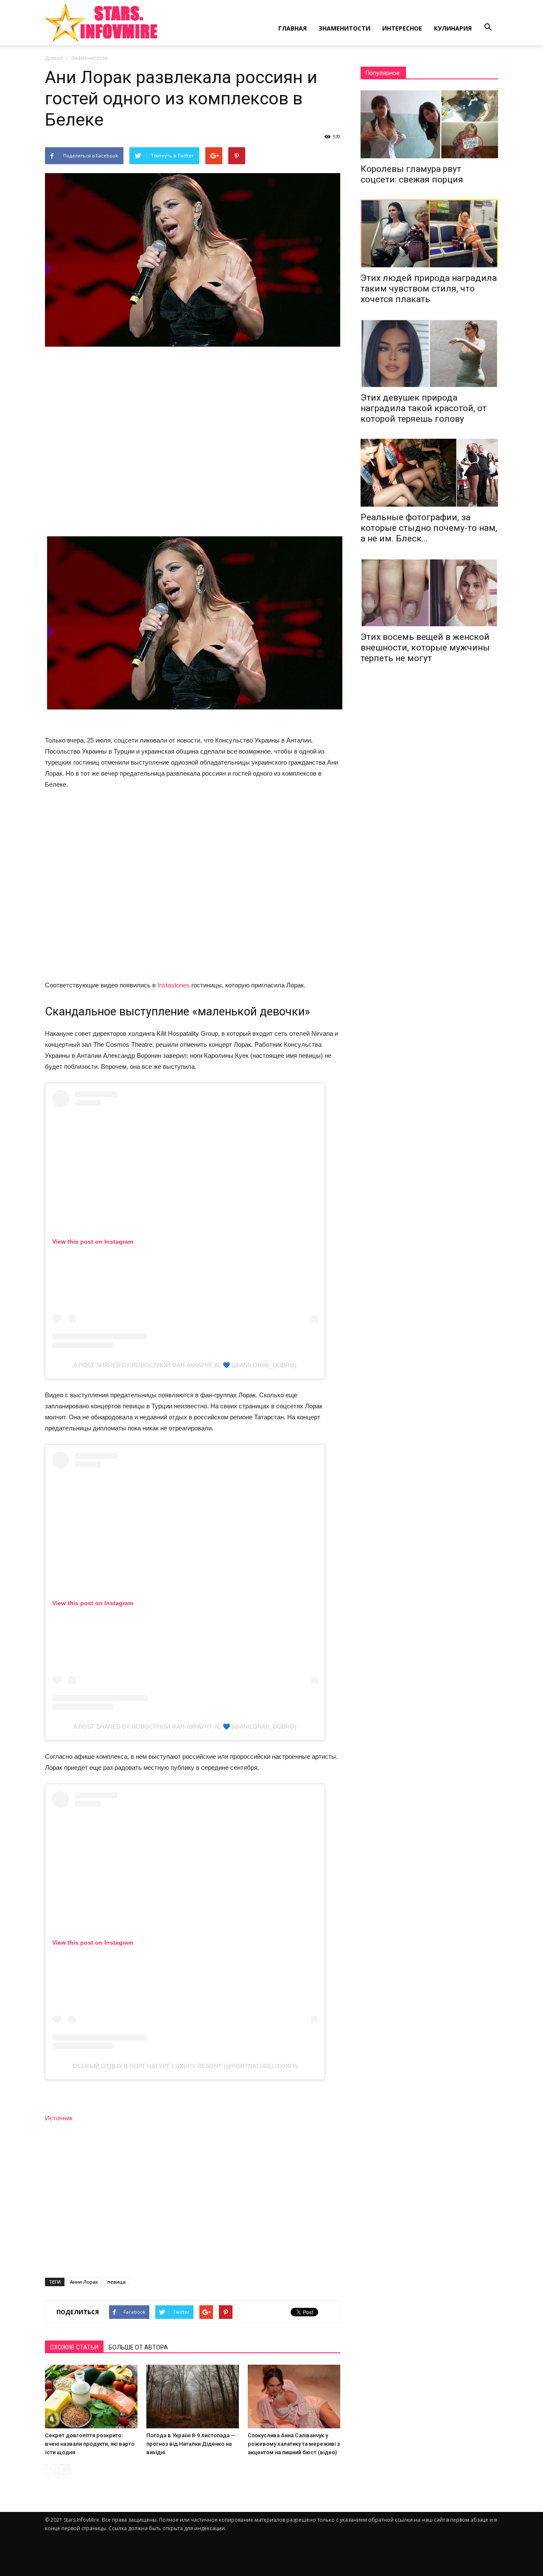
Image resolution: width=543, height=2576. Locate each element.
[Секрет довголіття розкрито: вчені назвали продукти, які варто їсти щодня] (91, 2397)
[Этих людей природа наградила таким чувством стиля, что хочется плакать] (429, 233)
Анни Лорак (84, 2282)
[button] (488, 28)
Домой (54, 58)
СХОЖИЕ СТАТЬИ (74, 2347)
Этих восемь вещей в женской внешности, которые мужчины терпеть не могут (425, 648)
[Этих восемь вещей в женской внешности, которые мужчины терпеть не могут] (429, 592)
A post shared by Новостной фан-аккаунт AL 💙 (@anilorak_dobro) (185, 1365)
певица (116, 2282)
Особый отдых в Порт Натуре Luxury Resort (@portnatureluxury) (185, 2066)
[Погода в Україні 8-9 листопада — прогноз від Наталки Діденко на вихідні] (193, 2397)
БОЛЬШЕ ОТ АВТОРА (138, 2347)
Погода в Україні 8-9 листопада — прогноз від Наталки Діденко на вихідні (191, 2444)
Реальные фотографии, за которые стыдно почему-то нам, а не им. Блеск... (429, 528)
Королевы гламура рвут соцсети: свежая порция (412, 174)
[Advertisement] (193, 443)
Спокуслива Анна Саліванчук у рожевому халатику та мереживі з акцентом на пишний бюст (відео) (294, 2444)
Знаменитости (344, 28)
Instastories (174, 985)
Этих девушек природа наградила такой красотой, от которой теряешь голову (424, 408)
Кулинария (453, 28)
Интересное (402, 28)
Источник (59, 2118)
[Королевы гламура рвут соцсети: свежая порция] (429, 124)
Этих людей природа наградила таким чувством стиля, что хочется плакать (429, 289)
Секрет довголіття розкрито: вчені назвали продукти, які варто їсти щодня (90, 2444)
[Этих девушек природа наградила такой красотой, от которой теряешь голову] (429, 353)
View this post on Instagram (93, 1242)
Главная (292, 28)
